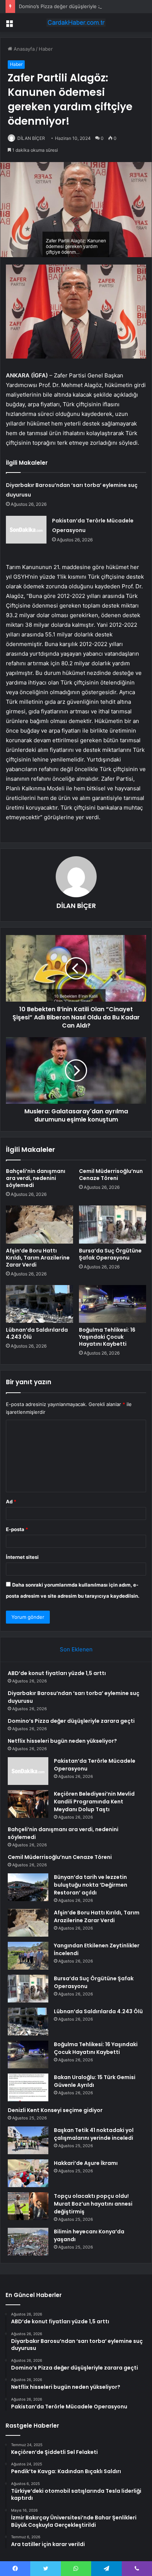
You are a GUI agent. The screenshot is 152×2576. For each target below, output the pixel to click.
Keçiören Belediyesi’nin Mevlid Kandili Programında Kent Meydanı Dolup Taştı (94, 1802)
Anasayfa (23, 49)
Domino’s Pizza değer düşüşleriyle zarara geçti (72, 6)
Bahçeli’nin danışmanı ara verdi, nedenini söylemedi (36, 1178)
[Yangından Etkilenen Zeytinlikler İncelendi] (28, 1956)
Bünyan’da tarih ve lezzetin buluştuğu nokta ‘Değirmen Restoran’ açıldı (91, 1885)
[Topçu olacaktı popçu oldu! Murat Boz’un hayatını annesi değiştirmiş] (28, 2206)
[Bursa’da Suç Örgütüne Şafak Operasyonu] (113, 1225)
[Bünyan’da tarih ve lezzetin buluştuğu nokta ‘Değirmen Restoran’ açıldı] (28, 1887)
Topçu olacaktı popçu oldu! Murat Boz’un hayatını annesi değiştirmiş (93, 2204)
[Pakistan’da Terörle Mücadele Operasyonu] (26, 530)
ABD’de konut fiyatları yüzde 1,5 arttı (57, 1673)
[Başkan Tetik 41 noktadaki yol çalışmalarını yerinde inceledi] (28, 2140)
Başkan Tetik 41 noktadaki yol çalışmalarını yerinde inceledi (94, 2134)
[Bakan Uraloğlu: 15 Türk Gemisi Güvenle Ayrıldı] (28, 2087)
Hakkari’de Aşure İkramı (86, 2163)
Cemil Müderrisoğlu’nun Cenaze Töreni (111, 1175)
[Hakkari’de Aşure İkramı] (28, 2173)
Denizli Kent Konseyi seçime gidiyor (55, 2110)
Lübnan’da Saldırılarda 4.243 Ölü (37, 1333)
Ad (11, 1501)
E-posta (17, 1529)
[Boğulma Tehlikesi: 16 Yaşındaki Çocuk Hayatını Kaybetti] (113, 1304)
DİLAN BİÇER (31, 138)
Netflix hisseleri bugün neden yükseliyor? (62, 1741)
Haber (46, 49)
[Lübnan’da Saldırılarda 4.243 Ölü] (39, 1304)
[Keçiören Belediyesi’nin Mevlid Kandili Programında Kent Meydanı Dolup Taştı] (28, 1804)
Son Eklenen (76, 1649)
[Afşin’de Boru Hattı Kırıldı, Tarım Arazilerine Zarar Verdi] (39, 1225)
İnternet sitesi (22, 1557)
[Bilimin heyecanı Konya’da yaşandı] (28, 2242)
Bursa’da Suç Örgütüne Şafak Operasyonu (110, 1254)
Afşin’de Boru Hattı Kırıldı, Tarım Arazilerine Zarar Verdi (38, 1258)
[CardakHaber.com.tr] (76, 23)
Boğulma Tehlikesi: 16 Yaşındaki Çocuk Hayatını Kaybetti (107, 1337)
